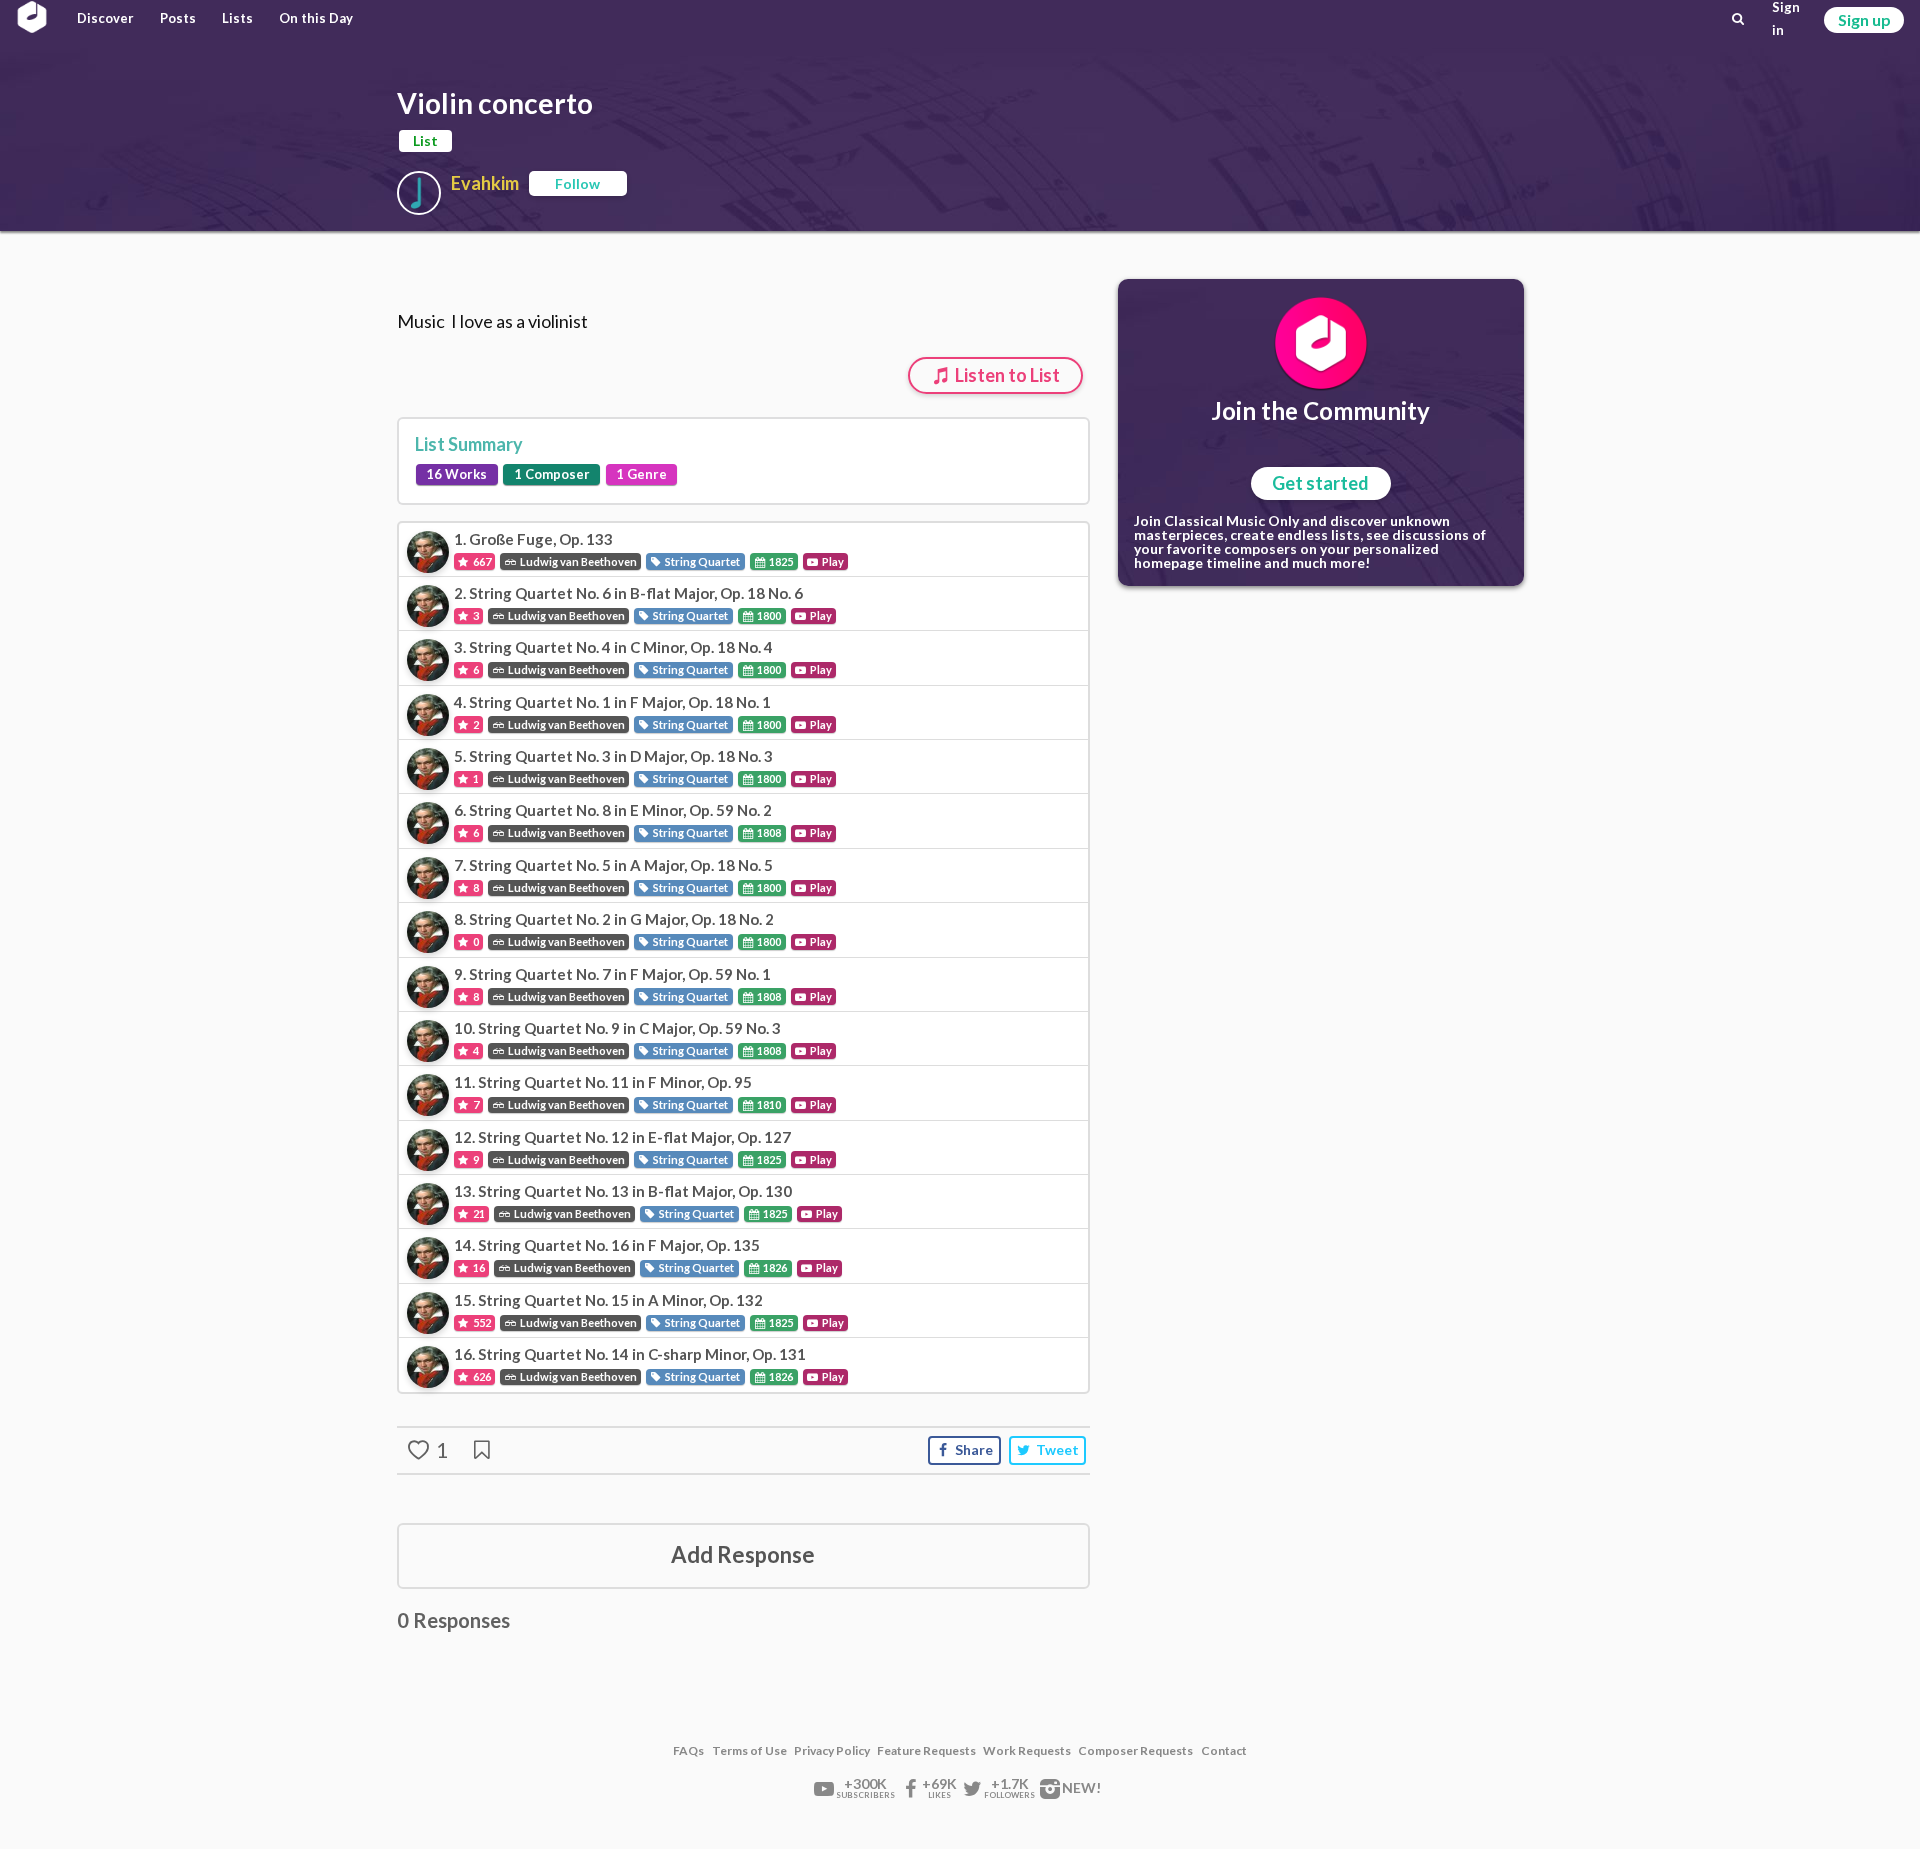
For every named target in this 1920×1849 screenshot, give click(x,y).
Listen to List (1006, 375)
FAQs (688, 1751)
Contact (1224, 1751)
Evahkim (485, 183)
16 (478, 1267)
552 (481, 1322)
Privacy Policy (832, 1751)
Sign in (1786, 19)
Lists (237, 18)
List (425, 140)
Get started (1320, 483)
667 (481, 561)
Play (832, 561)
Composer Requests (1135, 1751)
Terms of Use (749, 1751)
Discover (105, 18)
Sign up (1864, 19)
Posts (178, 18)
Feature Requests (926, 1751)
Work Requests (1027, 1751)
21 (478, 1213)
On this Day (316, 18)
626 (481, 1376)
